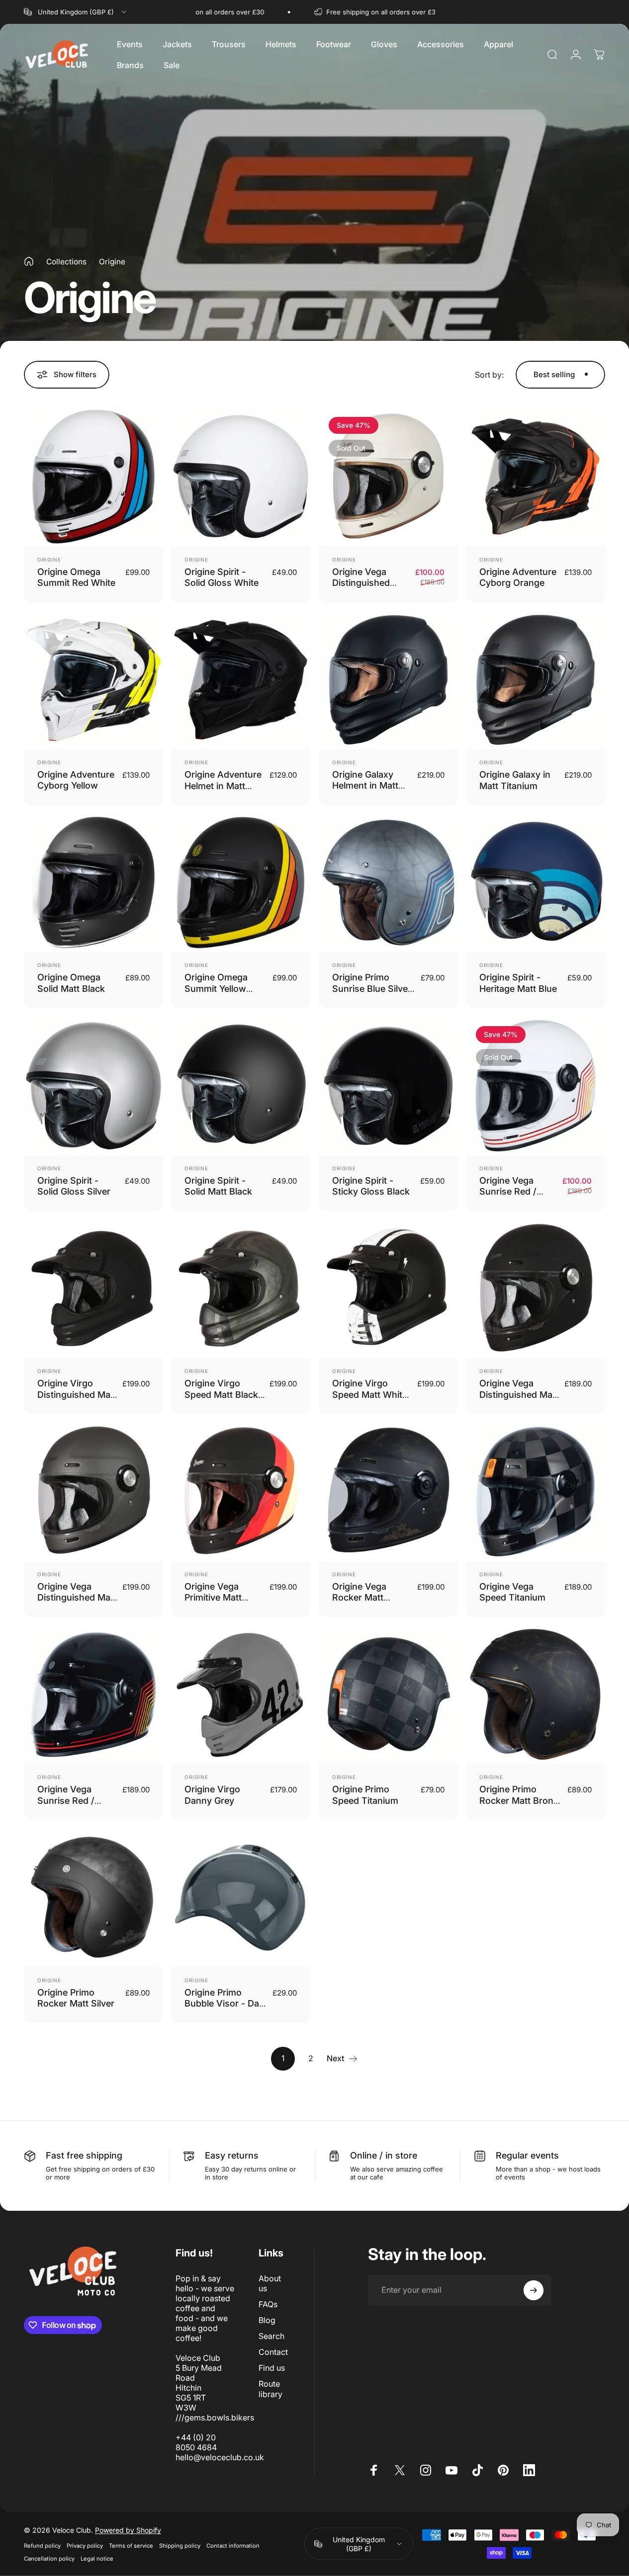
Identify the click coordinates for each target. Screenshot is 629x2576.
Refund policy (42, 2546)
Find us (272, 2368)
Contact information (233, 2546)
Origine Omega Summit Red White (76, 577)
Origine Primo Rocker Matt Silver (76, 1998)
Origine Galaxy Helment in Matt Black (365, 786)
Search (271, 2336)
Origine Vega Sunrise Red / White (508, 1192)
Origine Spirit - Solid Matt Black (218, 1186)
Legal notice (97, 2559)
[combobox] (76, 12)
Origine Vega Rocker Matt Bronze (359, 1598)
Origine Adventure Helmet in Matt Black (223, 786)
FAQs (268, 2304)
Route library (270, 2389)
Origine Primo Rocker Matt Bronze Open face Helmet (521, 1800)
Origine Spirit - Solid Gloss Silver (74, 1186)
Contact (273, 2352)
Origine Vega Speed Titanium (512, 1592)
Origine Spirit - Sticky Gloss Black (371, 1186)
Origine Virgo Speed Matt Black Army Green (221, 1394)
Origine (49, 560)
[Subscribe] (534, 2290)
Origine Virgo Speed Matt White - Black (370, 1394)
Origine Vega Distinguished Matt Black (519, 1394)
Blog (267, 2320)
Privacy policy (85, 2546)
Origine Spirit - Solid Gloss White (222, 577)
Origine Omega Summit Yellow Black (216, 988)
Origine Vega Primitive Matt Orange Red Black (222, 1598)
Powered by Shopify (128, 2530)
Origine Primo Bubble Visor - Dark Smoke (226, 2004)
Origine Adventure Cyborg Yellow (76, 780)
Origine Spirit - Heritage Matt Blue (518, 983)
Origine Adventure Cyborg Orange (518, 577)
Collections (66, 262)
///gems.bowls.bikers (215, 2417)
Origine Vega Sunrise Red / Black (66, 1800)
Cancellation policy (49, 2559)
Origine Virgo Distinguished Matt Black (77, 1394)
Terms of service (131, 2546)
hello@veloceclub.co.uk (220, 2457)
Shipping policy (180, 2546)
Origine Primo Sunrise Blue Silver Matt (372, 988)
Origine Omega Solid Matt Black (71, 983)
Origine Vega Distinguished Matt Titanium (77, 1598)
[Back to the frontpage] (29, 261)
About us (270, 2283)
